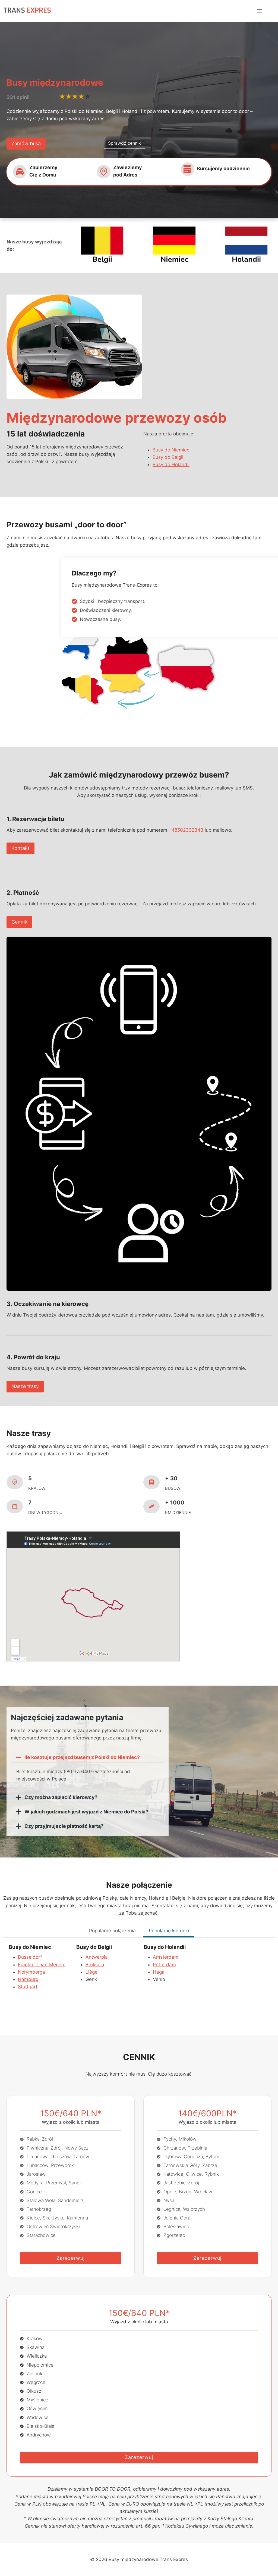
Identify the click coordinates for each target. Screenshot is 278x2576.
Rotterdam (164, 1965)
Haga (159, 1972)
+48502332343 (186, 830)
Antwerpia (97, 1957)
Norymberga (31, 1972)
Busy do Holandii (171, 465)
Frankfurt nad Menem (42, 1965)
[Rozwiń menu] (259, 11)
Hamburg (28, 1979)
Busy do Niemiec (171, 450)
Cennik (19, 922)
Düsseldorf (30, 1957)
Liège (91, 1972)
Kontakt (20, 848)
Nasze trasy (25, 1386)
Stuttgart (28, 1987)
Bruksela (95, 1965)
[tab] (112, 1931)
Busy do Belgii (168, 457)
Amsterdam (166, 1957)
